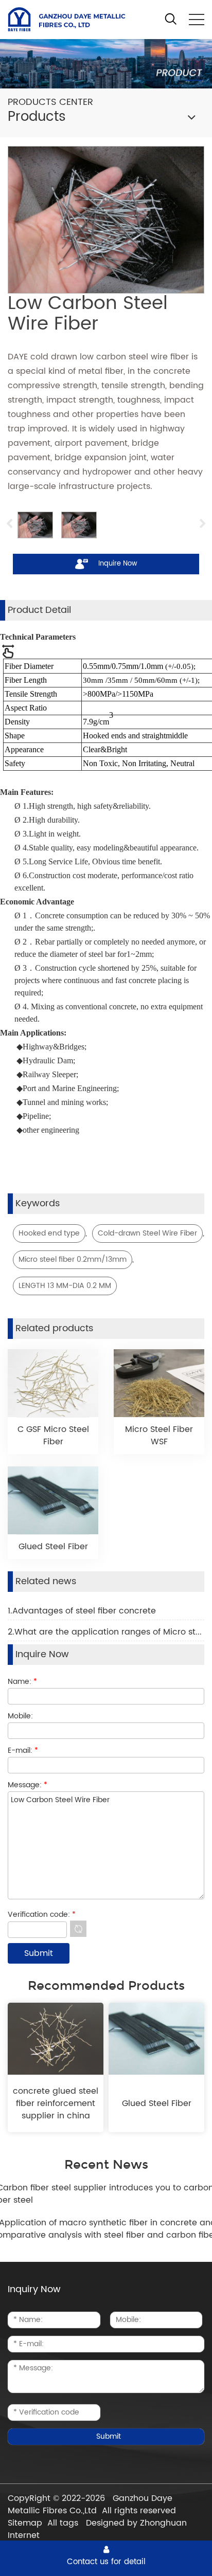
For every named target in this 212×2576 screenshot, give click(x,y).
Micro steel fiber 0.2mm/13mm (73, 1259)
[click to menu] (197, 20)
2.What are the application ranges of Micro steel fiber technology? (106, 1632)
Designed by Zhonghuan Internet (97, 2529)
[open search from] (171, 19)
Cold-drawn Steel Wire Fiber (147, 1233)
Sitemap (25, 2523)
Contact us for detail (106, 2562)
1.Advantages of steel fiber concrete (82, 1611)
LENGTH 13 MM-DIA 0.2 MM (65, 1286)
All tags (63, 2523)
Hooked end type (49, 1233)
